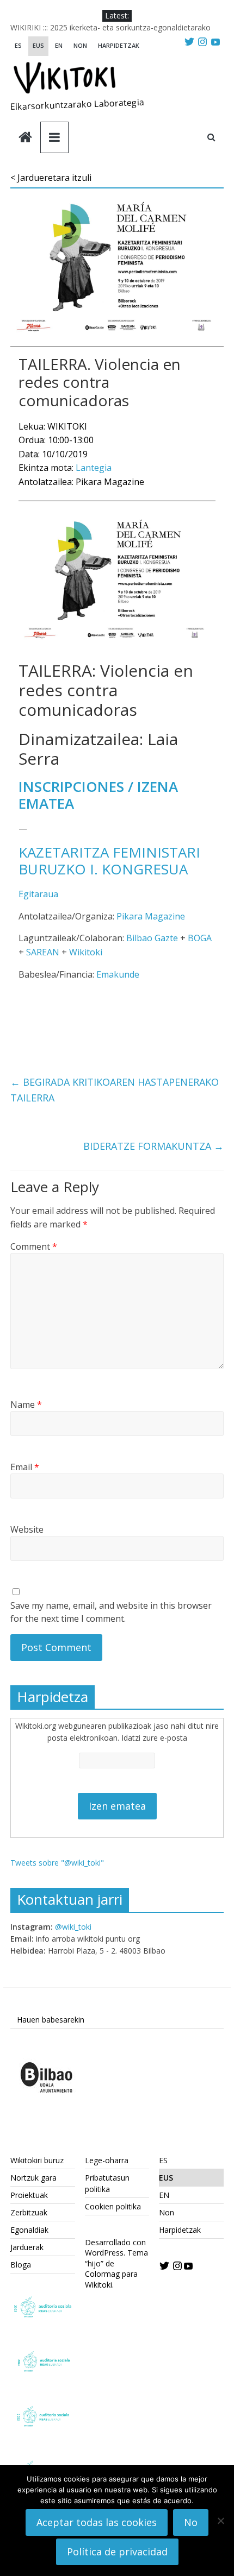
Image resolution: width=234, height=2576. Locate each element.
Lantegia (94, 468)
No (191, 2522)
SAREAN (43, 952)
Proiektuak (29, 2195)
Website (27, 1529)
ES (18, 45)
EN (59, 45)
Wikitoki (86, 952)
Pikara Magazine (151, 916)
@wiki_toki (73, 1927)
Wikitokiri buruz (37, 2160)
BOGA (200, 938)
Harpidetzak (119, 45)
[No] (220, 2521)
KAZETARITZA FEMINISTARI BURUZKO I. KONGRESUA (109, 861)
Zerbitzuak (29, 2212)
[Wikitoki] (25, 138)
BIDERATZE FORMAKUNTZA (153, 1146)
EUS (38, 45)
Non (80, 45)
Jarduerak (27, 2247)
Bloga (21, 2265)
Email (25, 1467)
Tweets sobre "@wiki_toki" (57, 1863)
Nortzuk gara (33, 2178)
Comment (34, 1246)
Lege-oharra (107, 2160)
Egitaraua (38, 894)
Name (26, 1404)
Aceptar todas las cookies (97, 2522)
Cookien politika (113, 2206)
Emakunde (118, 974)
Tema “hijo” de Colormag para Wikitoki (116, 2269)
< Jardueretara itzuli (51, 178)
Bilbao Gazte (152, 938)
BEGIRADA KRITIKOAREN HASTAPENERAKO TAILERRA (115, 1090)
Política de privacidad (117, 2552)
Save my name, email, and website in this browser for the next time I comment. (111, 1612)
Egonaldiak (29, 2230)
